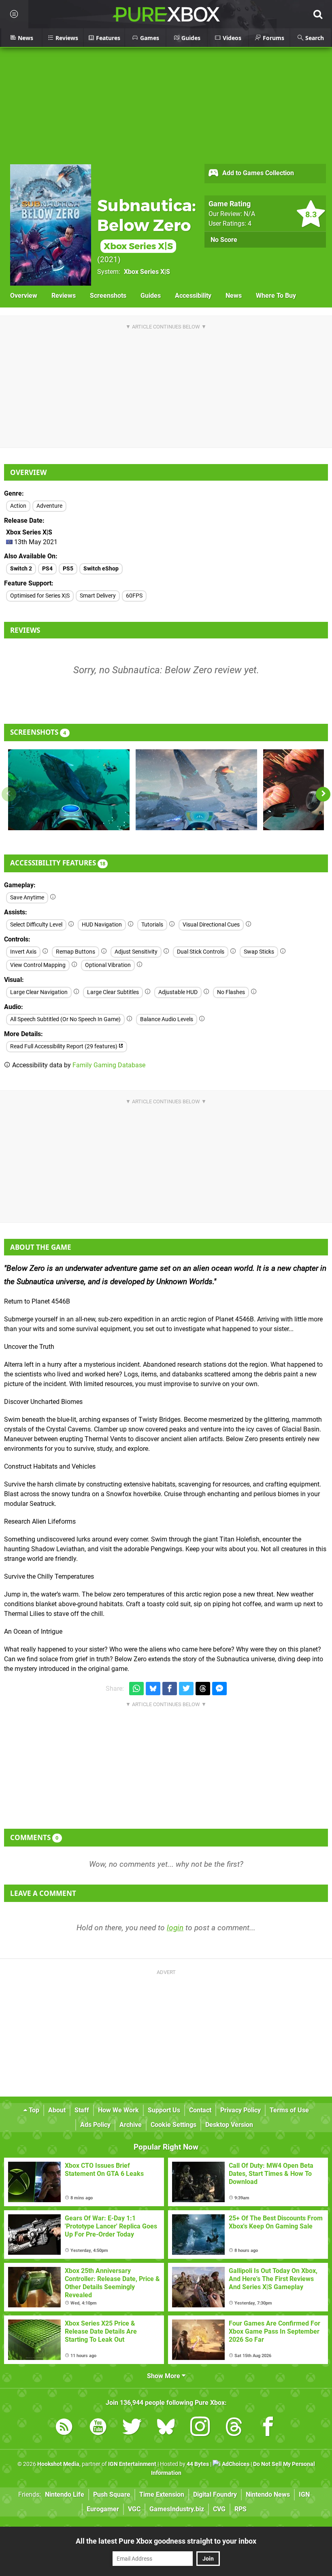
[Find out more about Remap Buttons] (104, 951)
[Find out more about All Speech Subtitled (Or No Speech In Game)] (130, 1019)
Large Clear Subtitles (113, 992)
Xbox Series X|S (147, 272)
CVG (219, 2509)
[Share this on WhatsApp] (136, 1689)
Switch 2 (21, 569)
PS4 (47, 569)
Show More (164, 2376)
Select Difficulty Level (36, 925)
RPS (240, 2509)
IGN (304, 2494)
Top (33, 2110)
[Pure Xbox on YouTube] (98, 2428)
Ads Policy (95, 2125)
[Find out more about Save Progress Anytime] (53, 897)
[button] (323, 794)
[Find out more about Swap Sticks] (283, 951)
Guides (151, 296)
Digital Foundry (215, 2494)
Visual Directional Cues (211, 925)
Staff (82, 2110)
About (57, 2110)
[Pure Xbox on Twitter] (132, 2428)
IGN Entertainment (132, 2464)
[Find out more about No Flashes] (254, 992)
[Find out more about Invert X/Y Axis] (45, 951)
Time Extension (162, 2494)
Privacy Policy (240, 2110)
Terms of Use (289, 2110)
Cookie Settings (173, 2125)
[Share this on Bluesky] (153, 1689)
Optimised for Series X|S (40, 596)
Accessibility (193, 296)
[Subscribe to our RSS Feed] (64, 2428)
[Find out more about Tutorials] (172, 924)
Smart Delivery (98, 596)
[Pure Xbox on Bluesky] (166, 2428)
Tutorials (152, 925)
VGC (134, 2509)
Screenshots (108, 296)
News (234, 296)
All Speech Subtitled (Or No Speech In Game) (65, 1019)
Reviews (64, 296)
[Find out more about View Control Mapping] (74, 965)
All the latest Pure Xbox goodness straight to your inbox (166, 2541)
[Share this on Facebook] (170, 1689)
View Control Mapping (38, 965)
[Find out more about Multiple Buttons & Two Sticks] (233, 951)
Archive (131, 2125)
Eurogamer (103, 2509)
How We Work (118, 2110)
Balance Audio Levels (167, 1019)
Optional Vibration (108, 965)
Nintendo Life (65, 2494)
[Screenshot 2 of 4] (196, 790)
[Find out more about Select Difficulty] (71, 924)
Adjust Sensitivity (136, 952)
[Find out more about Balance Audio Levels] (202, 1019)
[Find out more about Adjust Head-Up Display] (206, 992)
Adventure (49, 506)
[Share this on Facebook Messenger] (219, 1689)
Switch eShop (101, 569)
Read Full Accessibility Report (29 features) (64, 1046)
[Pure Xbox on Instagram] (200, 2428)
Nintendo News (268, 2494)
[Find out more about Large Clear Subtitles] (148, 992)
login (175, 1928)
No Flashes (231, 992)
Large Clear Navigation (39, 992)
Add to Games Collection (257, 173)
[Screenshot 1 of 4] (69, 790)
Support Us (164, 2110)
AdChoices (235, 2464)
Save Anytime (27, 898)
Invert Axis (23, 952)
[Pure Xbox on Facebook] (268, 2428)
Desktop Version (229, 2125)
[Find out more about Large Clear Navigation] (77, 992)
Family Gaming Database (109, 1065)
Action (18, 506)
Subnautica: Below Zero (147, 224)
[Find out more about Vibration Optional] (140, 965)
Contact (200, 2110)
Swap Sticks (259, 952)
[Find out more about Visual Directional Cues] (249, 924)
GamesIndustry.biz (177, 2509)
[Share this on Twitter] (186, 1689)
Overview (24, 296)
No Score (224, 240)
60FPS (134, 596)
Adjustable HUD (178, 992)
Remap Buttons (76, 952)
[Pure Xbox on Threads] (234, 2428)
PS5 (68, 569)
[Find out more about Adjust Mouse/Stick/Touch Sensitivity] (166, 951)
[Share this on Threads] (203, 1689)
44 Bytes (198, 2464)
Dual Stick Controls (201, 952)
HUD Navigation (102, 925)
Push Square (112, 2494)
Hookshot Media (58, 2464)
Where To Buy (276, 296)
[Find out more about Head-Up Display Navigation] (131, 924)
